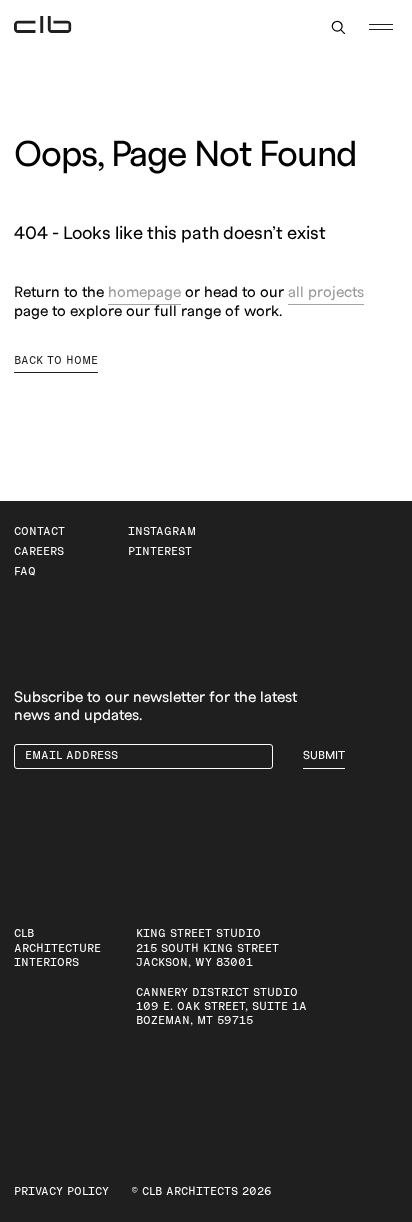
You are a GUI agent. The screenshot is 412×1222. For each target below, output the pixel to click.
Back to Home (56, 360)
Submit (324, 755)
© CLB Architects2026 (201, 1191)
